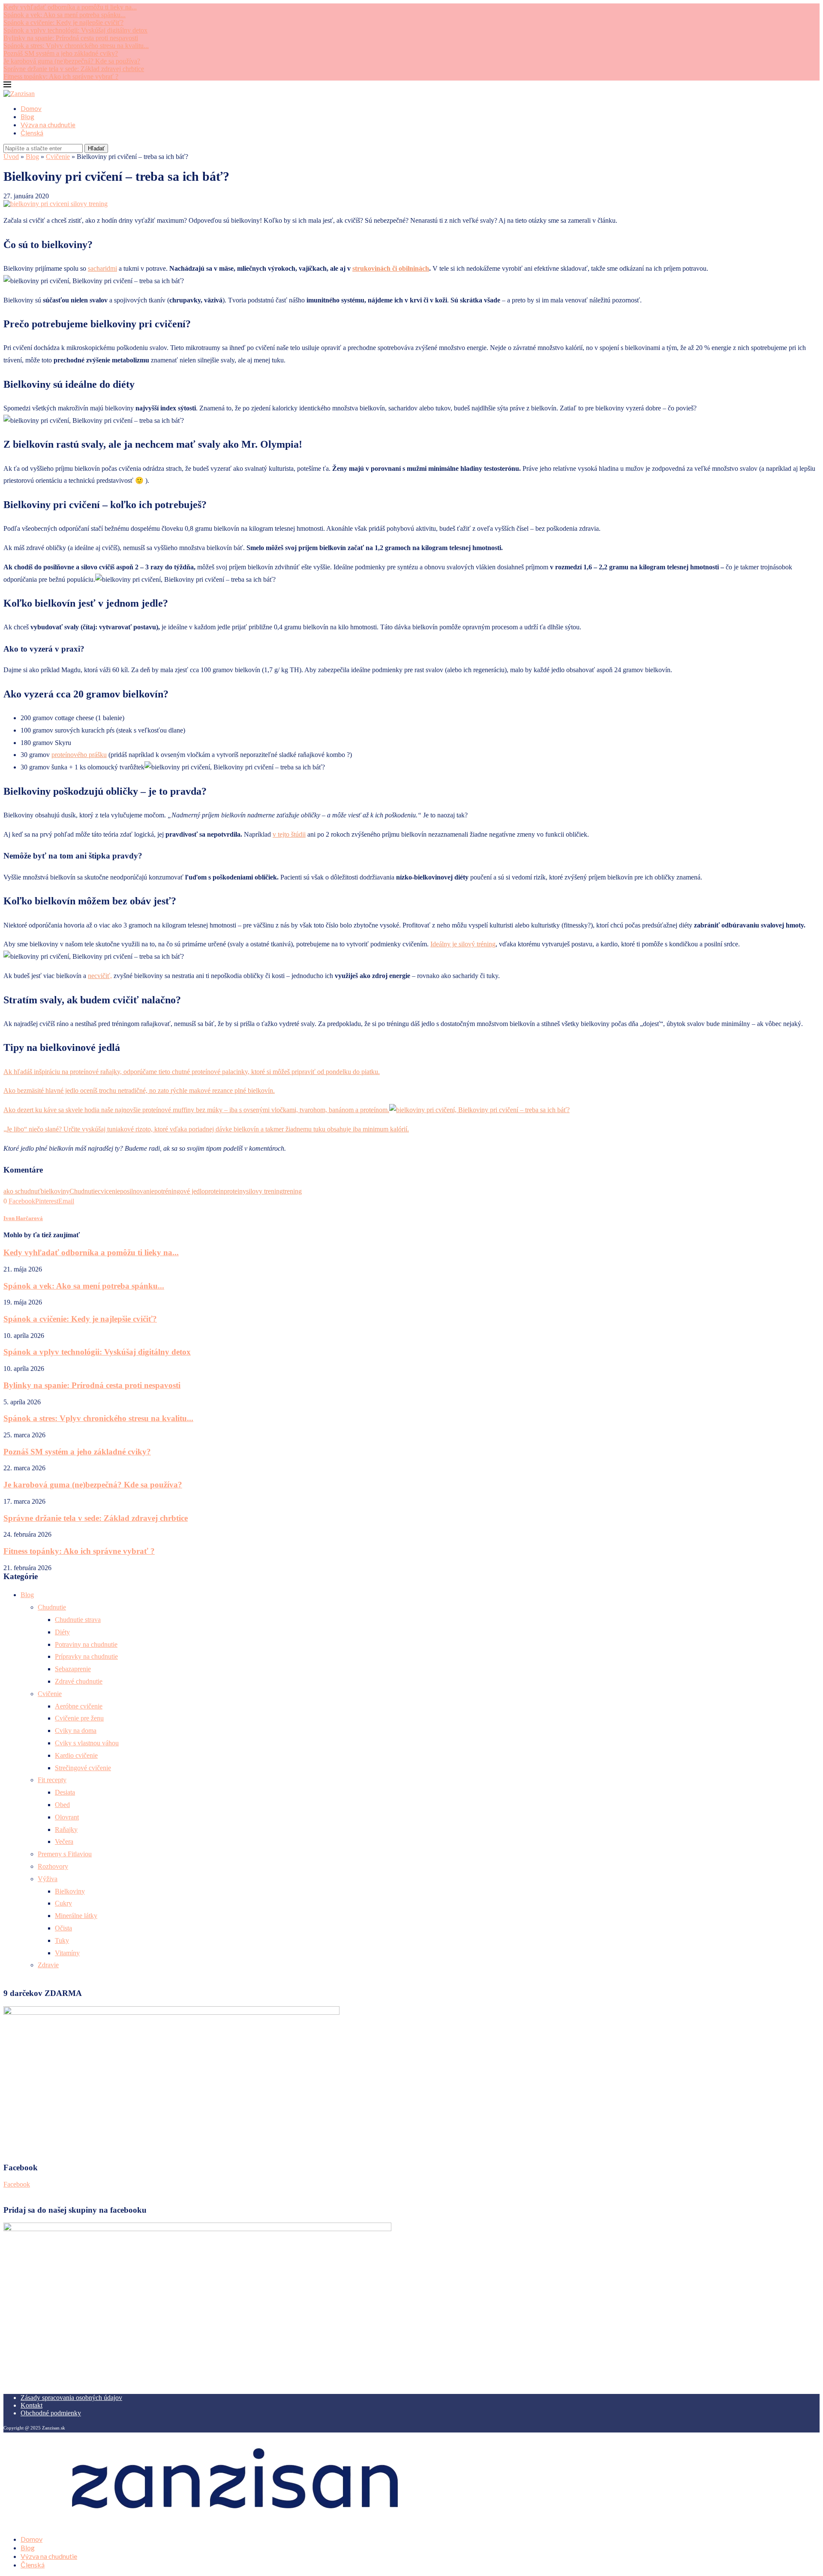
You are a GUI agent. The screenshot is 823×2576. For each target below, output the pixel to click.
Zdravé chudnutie (79, 1681)
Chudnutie (84, 1191)
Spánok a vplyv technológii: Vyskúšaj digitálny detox (75, 30)
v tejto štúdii (289, 834)
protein (214, 1191)
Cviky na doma (76, 1731)
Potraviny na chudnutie (86, 1644)
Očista (63, 1928)
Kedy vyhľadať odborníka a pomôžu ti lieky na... (70, 7)
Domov (31, 108)
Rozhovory (53, 1866)
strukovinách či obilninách (391, 268)
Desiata (65, 1792)
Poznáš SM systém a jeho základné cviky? (61, 53)
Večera (64, 1841)
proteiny (235, 1191)
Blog (27, 117)
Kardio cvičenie (76, 1755)
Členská (32, 133)
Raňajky (66, 1830)
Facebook (17, 2184)
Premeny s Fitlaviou (65, 1854)
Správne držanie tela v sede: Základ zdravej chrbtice (74, 69)
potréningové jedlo (180, 1191)
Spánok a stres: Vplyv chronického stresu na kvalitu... (76, 46)
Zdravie (48, 1965)
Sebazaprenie (73, 1669)
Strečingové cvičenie (83, 1768)
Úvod (11, 157)
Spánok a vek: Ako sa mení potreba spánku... (65, 15)
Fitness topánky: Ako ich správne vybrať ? (61, 76)
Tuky (62, 1940)
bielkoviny (55, 1191)
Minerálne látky (76, 1916)
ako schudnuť (22, 1191)
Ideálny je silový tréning (463, 944)
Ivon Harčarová (23, 1218)
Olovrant (67, 1817)
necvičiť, (100, 976)
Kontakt (32, 2405)
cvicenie (109, 1191)
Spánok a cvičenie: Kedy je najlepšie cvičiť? (63, 22)
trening (292, 1191)
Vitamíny (67, 1953)
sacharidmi (102, 268)
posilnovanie (137, 1191)
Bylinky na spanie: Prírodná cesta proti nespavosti (71, 38)
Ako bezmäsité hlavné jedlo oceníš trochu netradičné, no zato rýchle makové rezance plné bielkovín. (139, 1091)
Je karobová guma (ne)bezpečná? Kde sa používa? (72, 61)
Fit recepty (52, 1780)
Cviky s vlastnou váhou (87, 1743)
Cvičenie (58, 157)
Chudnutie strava (78, 1620)
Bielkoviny (70, 1891)
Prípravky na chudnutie (86, 1656)
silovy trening (264, 1191)
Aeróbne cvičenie (79, 1706)
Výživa (48, 1879)
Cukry (63, 1903)
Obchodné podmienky (51, 2413)
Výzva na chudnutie (48, 125)
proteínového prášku (79, 755)
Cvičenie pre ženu (79, 1718)
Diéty (62, 1632)
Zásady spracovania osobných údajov (71, 2398)
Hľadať (96, 148)
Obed (62, 1805)
